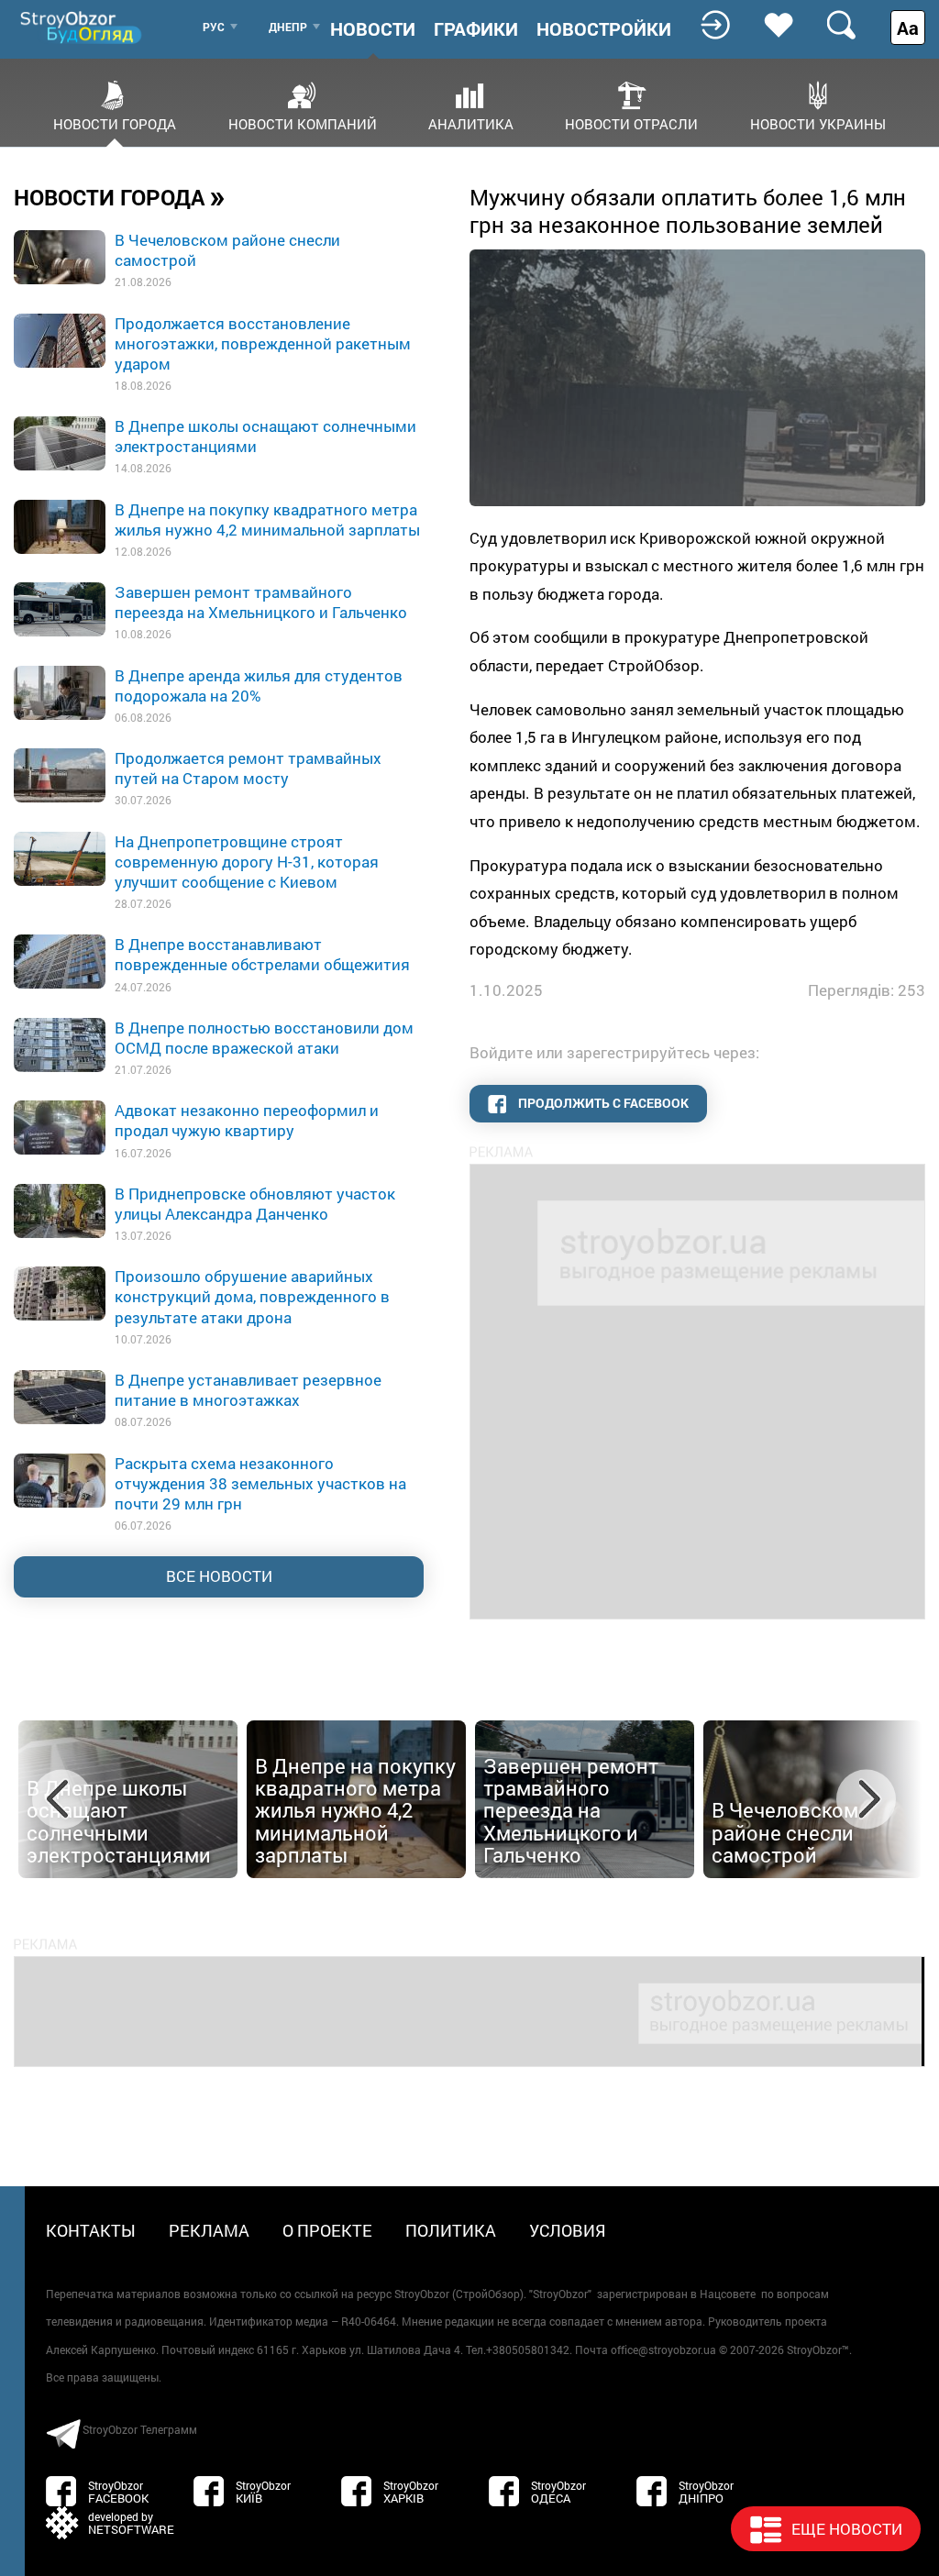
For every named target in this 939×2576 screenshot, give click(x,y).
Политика (451, 2230)
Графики (476, 28)
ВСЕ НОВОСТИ (219, 1576)
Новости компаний (303, 123)
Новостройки (604, 28)
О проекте (327, 2230)
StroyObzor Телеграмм (140, 2429)
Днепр (288, 27)
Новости (373, 28)
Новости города (115, 123)
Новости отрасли (631, 123)
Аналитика (471, 123)
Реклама (209, 2230)
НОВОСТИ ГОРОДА (120, 196)
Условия (568, 2230)
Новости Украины (818, 123)
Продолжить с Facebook (602, 1103)
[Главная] (83, 27)
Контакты (91, 2230)
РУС (214, 27)
